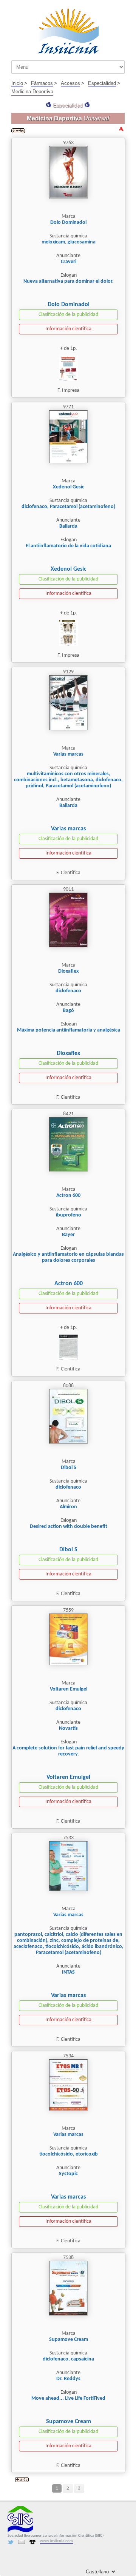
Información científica (68, 329)
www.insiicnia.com (56, 2541)
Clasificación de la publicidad (68, 315)
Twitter (11, 2542)
